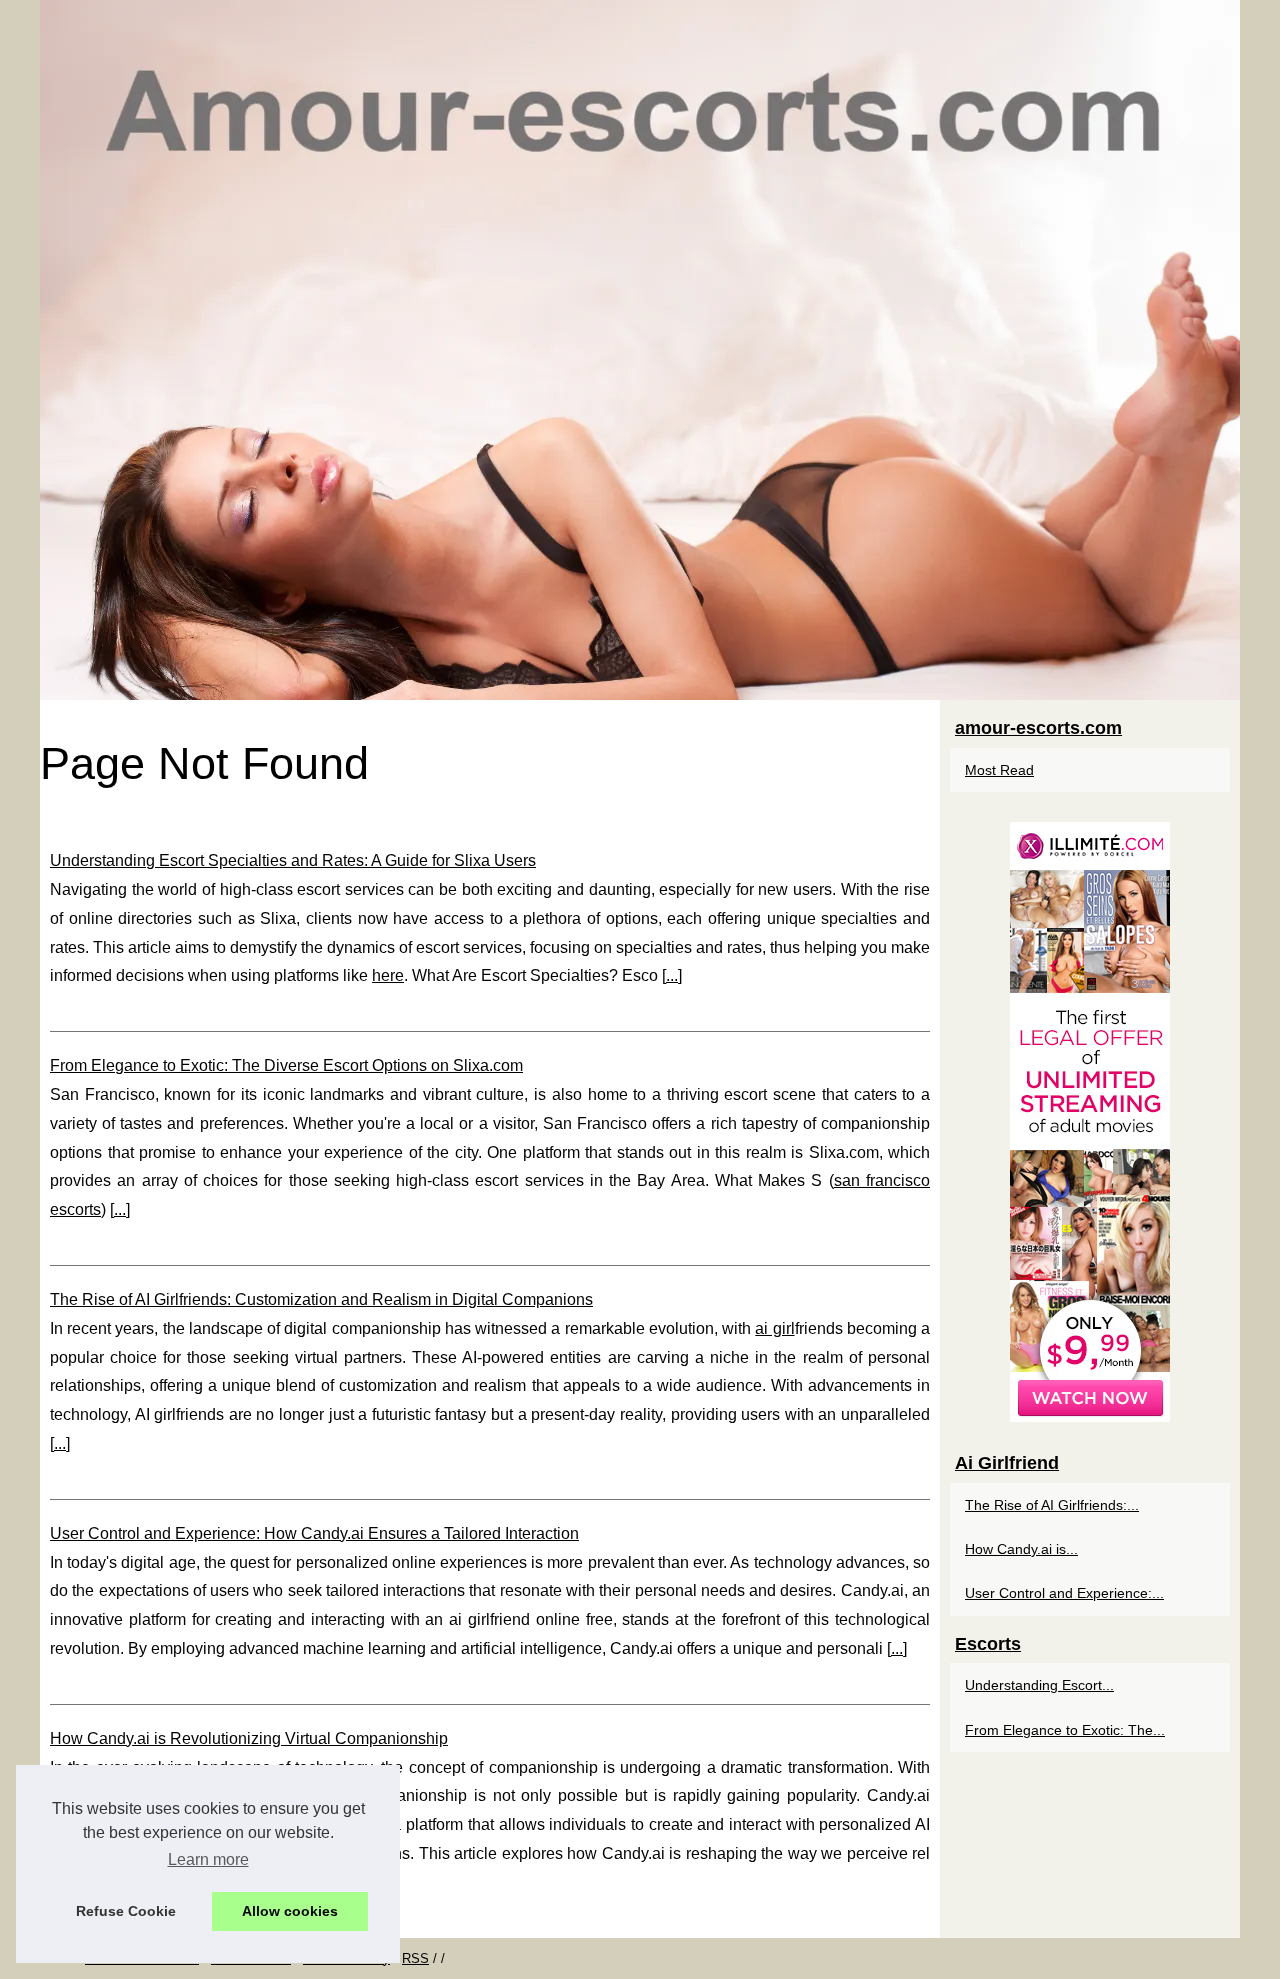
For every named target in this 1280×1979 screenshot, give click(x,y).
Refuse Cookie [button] (126, 1911)
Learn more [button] (208, 1859)
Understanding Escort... (1039, 1685)
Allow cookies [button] (290, 1911)
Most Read (999, 770)
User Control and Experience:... (1064, 1593)
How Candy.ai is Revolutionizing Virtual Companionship (249, 1738)
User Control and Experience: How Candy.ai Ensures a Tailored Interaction (314, 1533)
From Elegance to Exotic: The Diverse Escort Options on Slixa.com (286, 1065)
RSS (415, 1958)
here (388, 975)
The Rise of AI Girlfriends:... (1052, 1505)
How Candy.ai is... (1021, 1549)
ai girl (774, 1328)
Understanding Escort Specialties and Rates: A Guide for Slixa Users (293, 860)
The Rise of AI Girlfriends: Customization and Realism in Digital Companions (321, 1299)
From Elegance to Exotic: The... (1065, 1730)
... (672, 975)
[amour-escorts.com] (640, 350)
